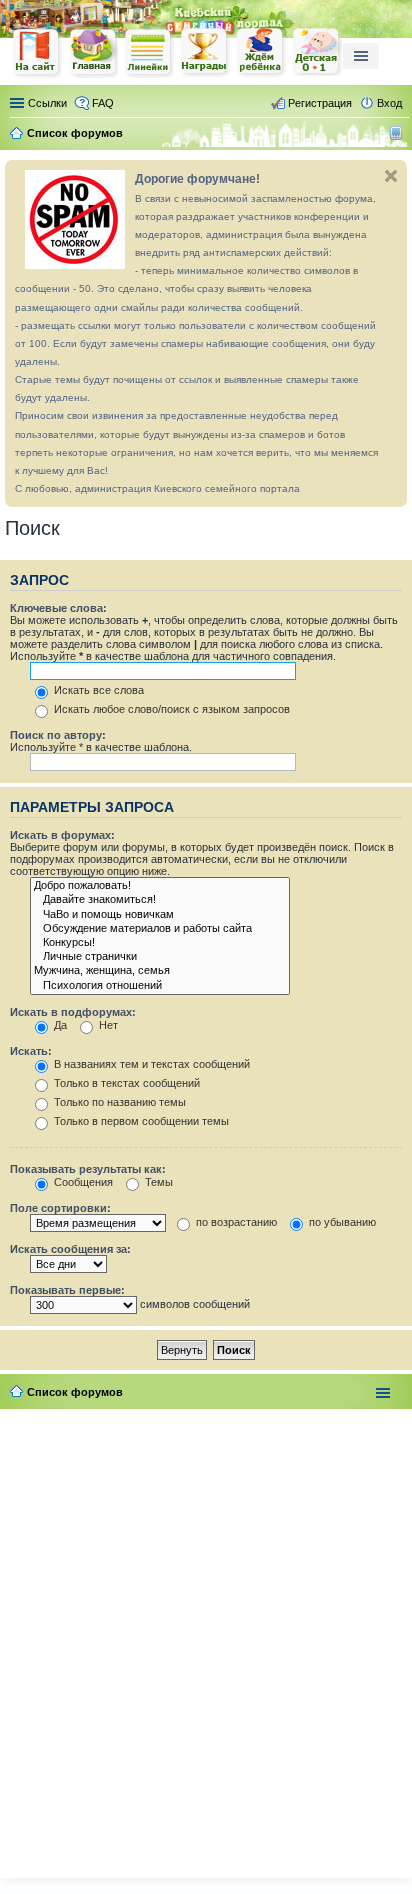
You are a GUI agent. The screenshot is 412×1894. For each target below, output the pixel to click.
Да (59, 1025)
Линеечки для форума (149, 52)
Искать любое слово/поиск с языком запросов (170, 709)
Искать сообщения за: (70, 1249)
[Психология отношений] (160, 986)
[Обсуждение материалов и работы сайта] (160, 929)
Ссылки (47, 103)
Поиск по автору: (58, 735)
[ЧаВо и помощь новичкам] (160, 915)
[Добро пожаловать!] (160, 886)
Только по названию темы (118, 1102)
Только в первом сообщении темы (140, 1121)
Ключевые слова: (58, 608)
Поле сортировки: (60, 1208)
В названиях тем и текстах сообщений (150, 1064)
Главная (93, 52)
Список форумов (75, 1392)
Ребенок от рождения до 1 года (317, 52)
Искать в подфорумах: (73, 1012)
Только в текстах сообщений (125, 1083)
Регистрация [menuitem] (320, 103)
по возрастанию (235, 1222)
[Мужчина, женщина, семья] (160, 971)
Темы (157, 1182)
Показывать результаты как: (88, 1169)
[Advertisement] (206, 1639)
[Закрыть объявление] (391, 176)
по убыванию (341, 1222)
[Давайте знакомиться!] (160, 900)
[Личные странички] (160, 957)
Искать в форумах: (62, 835)
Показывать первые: (67, 1290)
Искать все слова (97, 690)
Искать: (31, 1051)
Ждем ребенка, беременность (261, 52)
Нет (107, 1025)
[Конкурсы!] (160, 943)
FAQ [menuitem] (103, 103)
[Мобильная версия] (398, 133)
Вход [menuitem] (389, 103)
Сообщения (82, 1182)
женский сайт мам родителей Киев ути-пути (37, 54)
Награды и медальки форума (205, 52)
